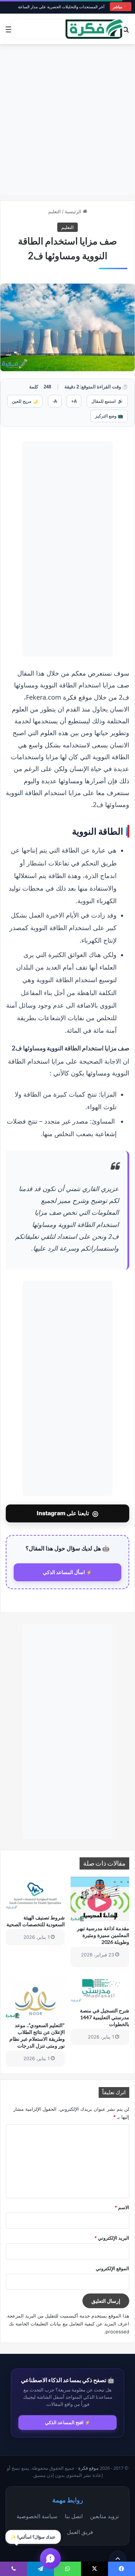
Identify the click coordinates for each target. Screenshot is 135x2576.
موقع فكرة (88, 2468)
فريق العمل (80, 2532)
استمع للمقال (107, 401)
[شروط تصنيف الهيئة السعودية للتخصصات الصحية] (35, 1894)
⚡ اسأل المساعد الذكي (67, 1572)
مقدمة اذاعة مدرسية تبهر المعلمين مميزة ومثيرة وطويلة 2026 (103, 1935)
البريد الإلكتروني (112, 2238)
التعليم (55, 211)
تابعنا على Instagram (67, 1513)
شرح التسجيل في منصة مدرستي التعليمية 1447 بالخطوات (105, 2017)
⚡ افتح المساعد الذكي (68, 2422)
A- (55, 401)
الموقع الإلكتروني (112, 2268)
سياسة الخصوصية (37, 2516)
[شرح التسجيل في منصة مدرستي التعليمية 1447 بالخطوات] (100, 1989)
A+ (74, 401)
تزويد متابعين (104, 2516)
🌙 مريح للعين (25, 401)
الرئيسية (74, 211)
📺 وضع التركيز (109, 416)
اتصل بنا (74, 2516)
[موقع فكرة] (94, 29)
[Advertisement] (67, 122)
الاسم (122, 2207)
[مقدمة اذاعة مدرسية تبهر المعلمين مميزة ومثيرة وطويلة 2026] (100, 1899)
